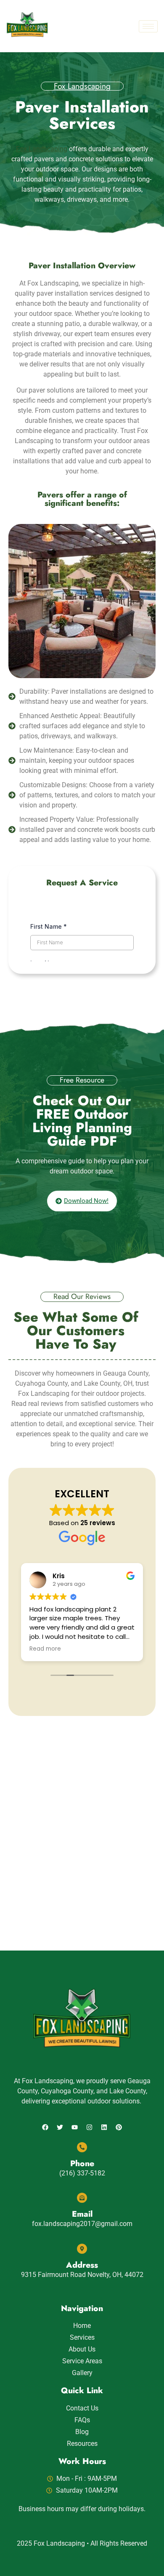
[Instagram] (90, 2127)
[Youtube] (75, 2127)
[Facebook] (45, 2127)
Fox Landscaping (82, 86)
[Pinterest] (119, 2127)
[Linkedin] (104, 2127)
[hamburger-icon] (148, 26)
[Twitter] (60, 2127)
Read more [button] (45, 1649)
